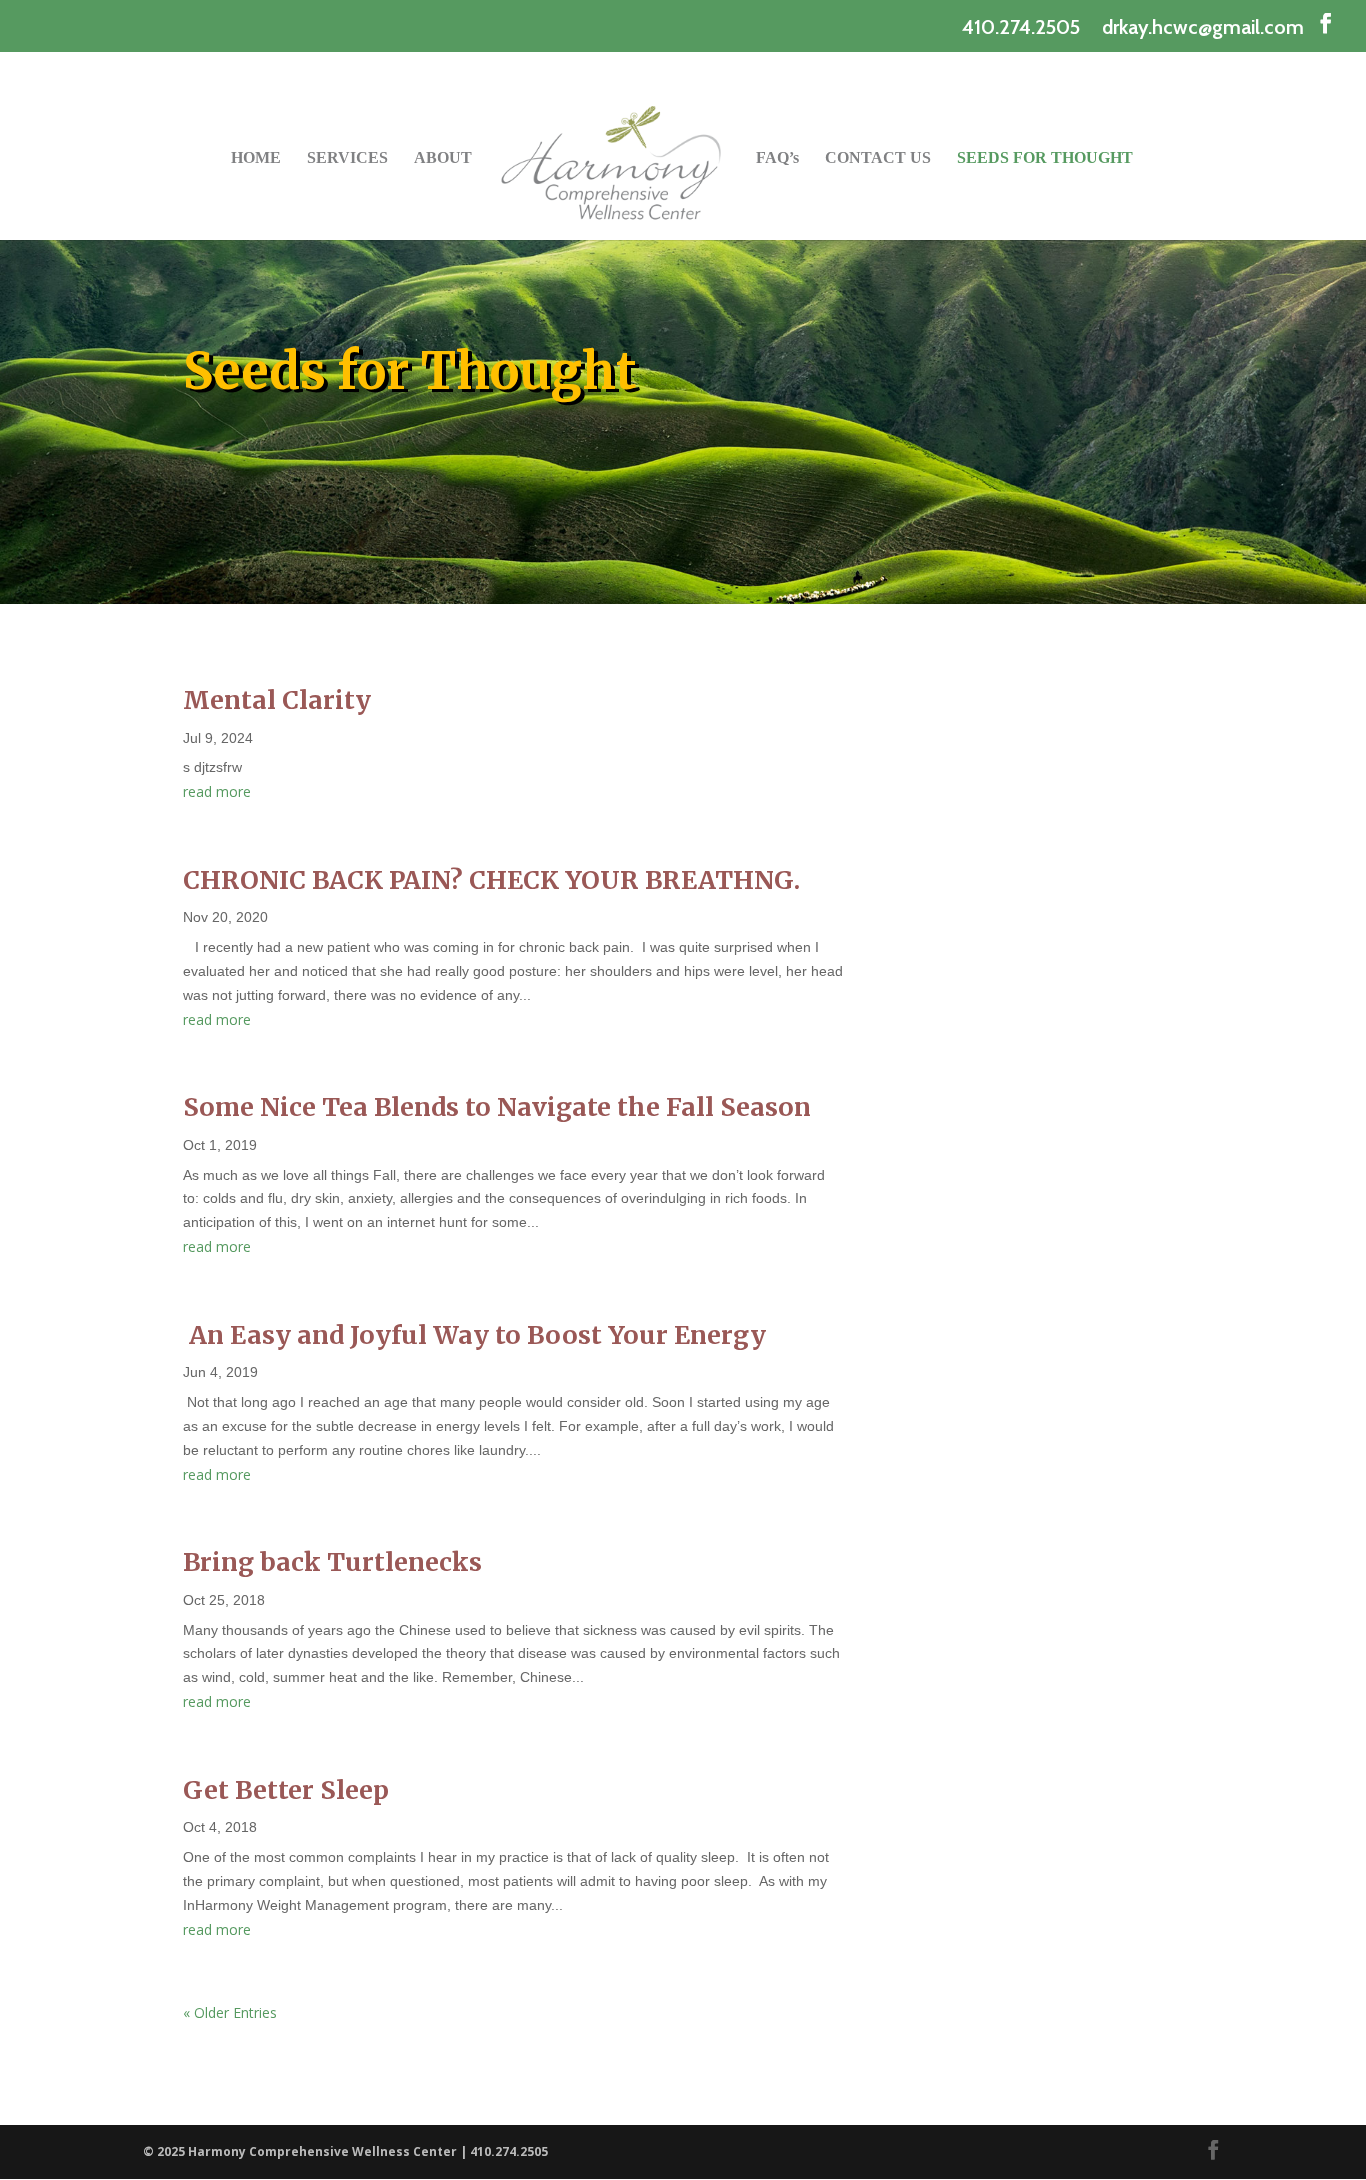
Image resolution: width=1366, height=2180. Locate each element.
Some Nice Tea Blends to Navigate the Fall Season (497, 1107)
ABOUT (443, 158)
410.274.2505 (1021, 27)
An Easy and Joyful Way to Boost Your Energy (474, 1335)
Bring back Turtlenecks (332, 1562)
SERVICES (347, 158)
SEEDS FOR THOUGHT (1045, 158)
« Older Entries (230, 2012)
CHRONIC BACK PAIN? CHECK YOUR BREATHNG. (491, 880)
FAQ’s (777, 158)
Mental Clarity (277, 700)
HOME (256, 158)
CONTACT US (878, 158)
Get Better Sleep (286, 1790)
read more (217, 791)
